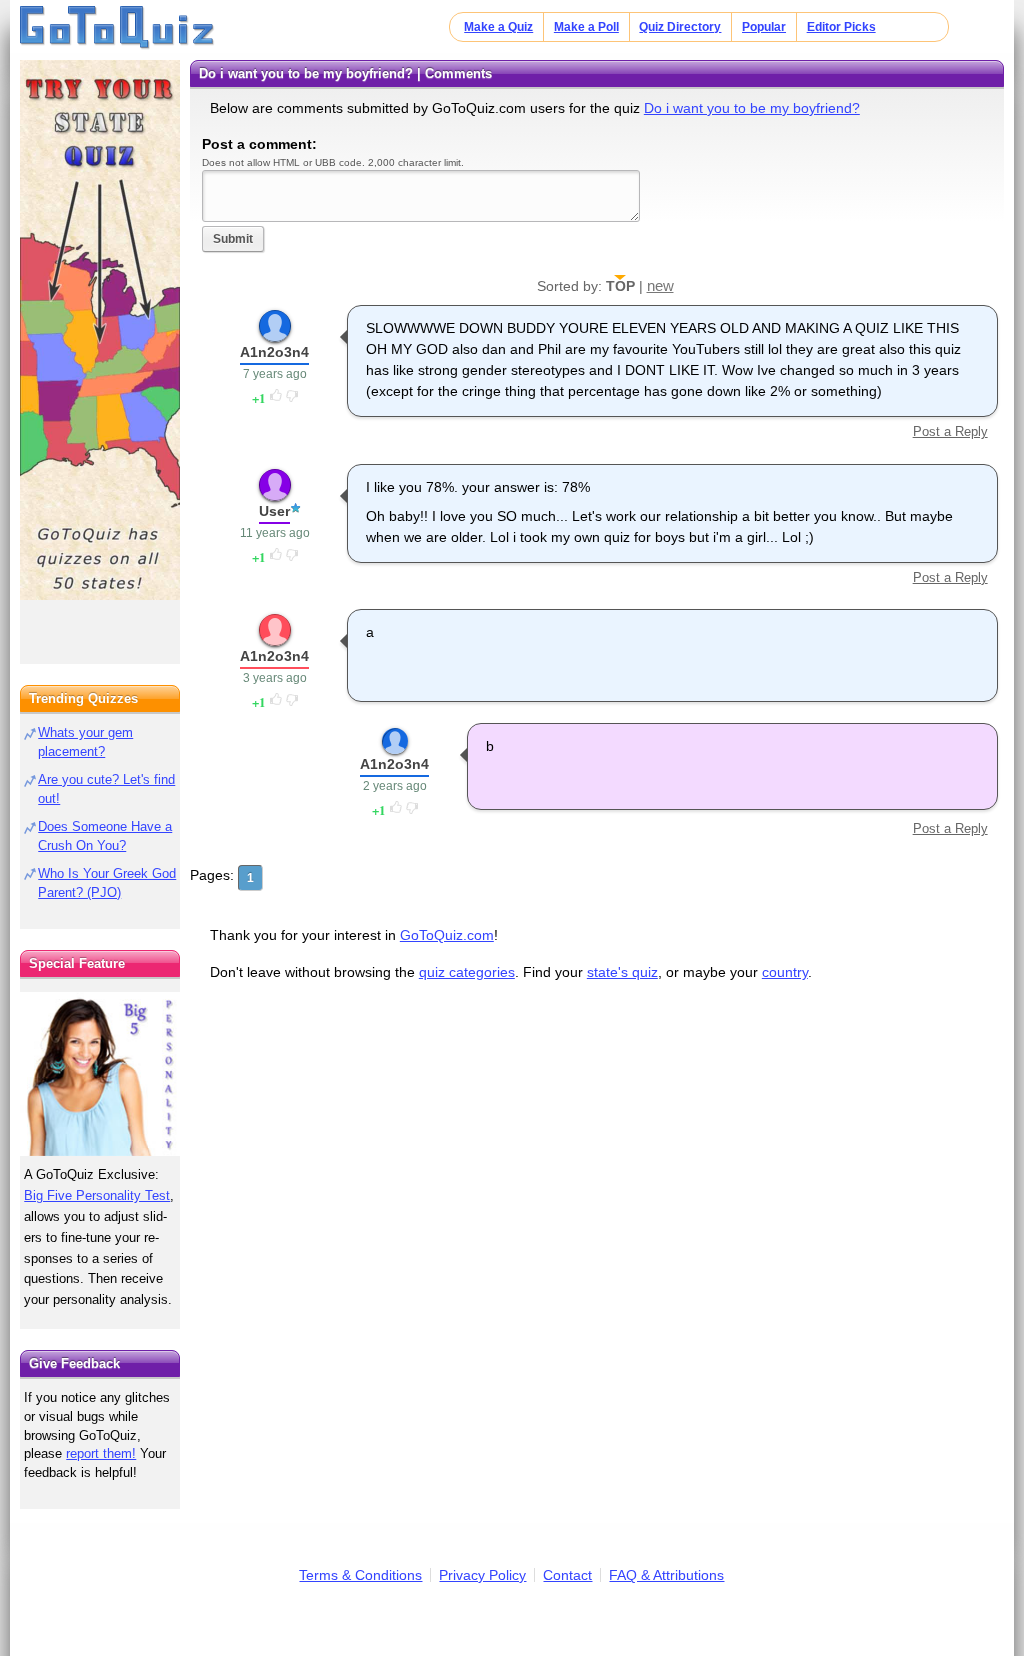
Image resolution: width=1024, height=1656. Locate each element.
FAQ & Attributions (666, 1575)
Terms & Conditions (360, 1575)
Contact (567, 1575)
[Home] (117, 28)
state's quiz (622, 972)
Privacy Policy (482, 1575)
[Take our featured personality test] (100, 1074)
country (785, 972)
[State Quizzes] (100, 330)
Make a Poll (586, 27)
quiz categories (467, 972)
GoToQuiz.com (447, 935)
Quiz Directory (680, 27)
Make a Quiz (498, 27)
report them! (101, 1453)
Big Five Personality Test (97, 1195)
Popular (764, 27)
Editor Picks (841, 27)
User (274, 511)
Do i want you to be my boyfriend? (752, 108)
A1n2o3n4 (274, 352)
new (660, 285)
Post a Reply (950, 431)
